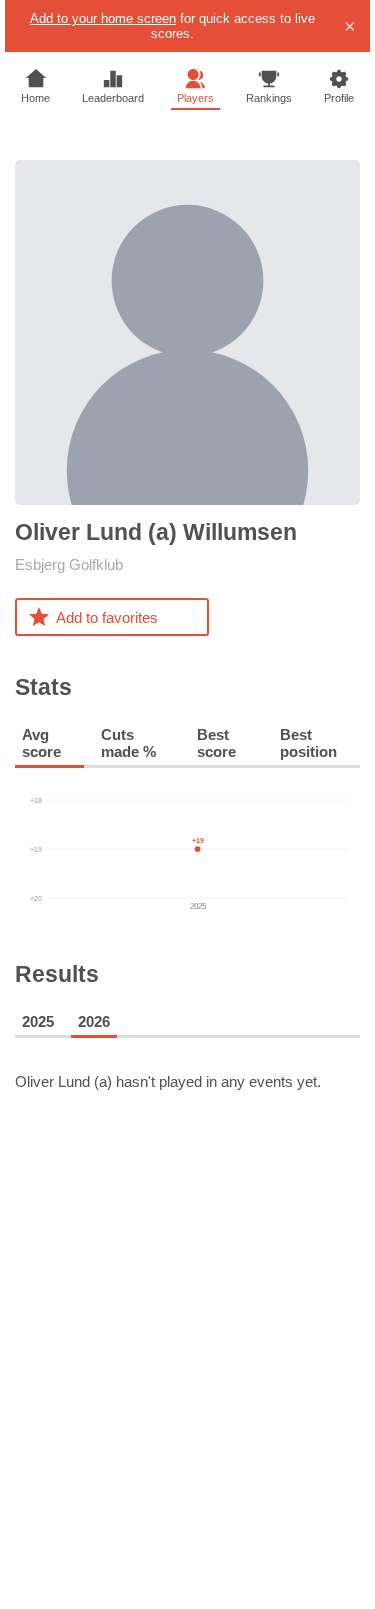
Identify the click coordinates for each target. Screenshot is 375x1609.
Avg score (41, 743)
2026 (94, 1021)
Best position (308, 743)
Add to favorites (107, 617)
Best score (216, 743)
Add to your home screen (103, 18)
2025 (38, 1021)
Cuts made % (128, 743)
